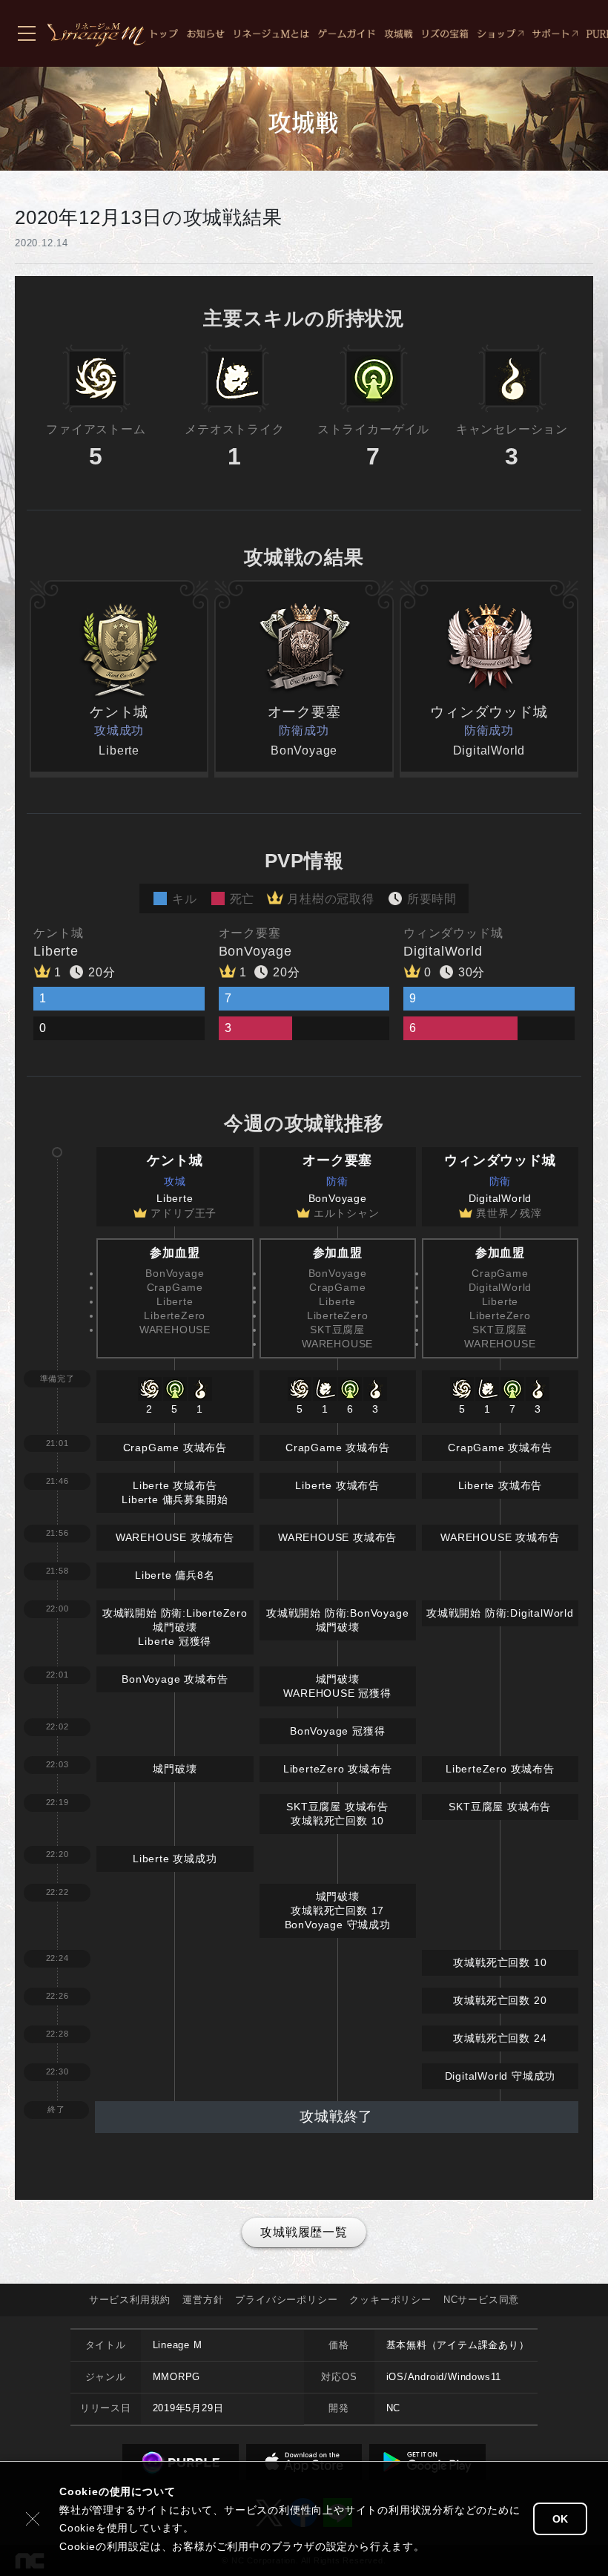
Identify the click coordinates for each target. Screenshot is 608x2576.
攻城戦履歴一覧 (304, 2232)
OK (560, 2519)
